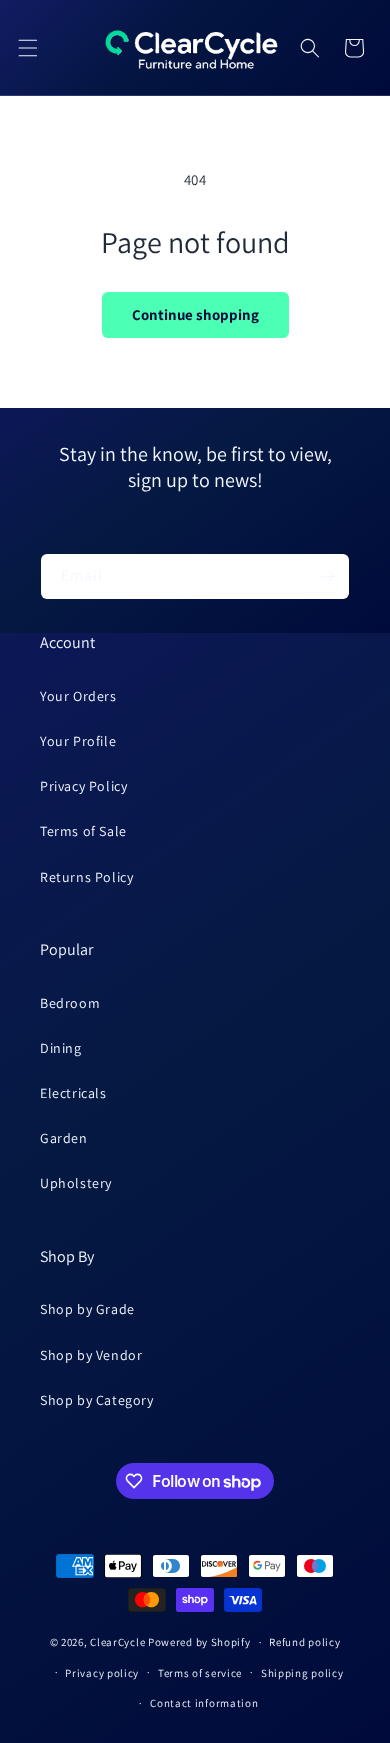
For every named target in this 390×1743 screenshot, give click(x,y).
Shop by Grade (87, 1309)
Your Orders (78, 696)
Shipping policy (302, 1673)
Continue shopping (195, 314)
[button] (28, 48)
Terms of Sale (83, 831)
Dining (61, 1048)
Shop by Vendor (91, 1355)
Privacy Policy (83, 786)
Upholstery (76, 1183)
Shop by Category (97, 1400)
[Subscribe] (327, 576)
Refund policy (304, 1642)
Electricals (73, 1093)
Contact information (204, 1703)
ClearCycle (117, 1642)
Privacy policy (102, 1673)
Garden (64, 1138)
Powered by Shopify (199, 1642)
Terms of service (200, 1673)
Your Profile (78, 741)
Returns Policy (86, 877)
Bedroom (70, 1003)
